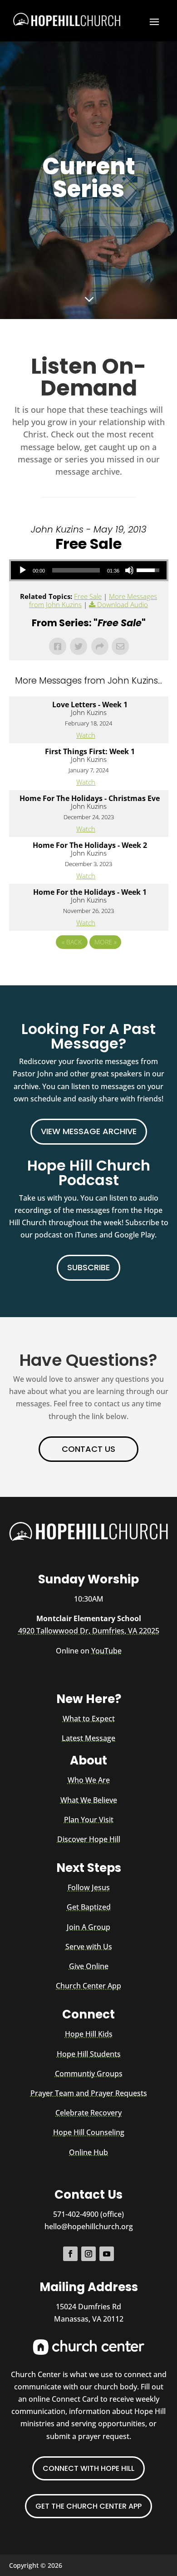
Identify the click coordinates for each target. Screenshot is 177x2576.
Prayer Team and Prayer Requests (89, 2093)
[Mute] (129, 570)
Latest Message (88, 1738)
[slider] (76, 570)
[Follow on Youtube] (107, 2254)
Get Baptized (89, 1907)
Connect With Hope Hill (88, 2468)
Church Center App (88, 1986)
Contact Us (88, 1449)
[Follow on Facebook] (70, 2254)
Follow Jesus (89, 1887)
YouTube (106, 1651)
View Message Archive (89, 1131)
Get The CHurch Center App (88, 2506)
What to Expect (89, 1719)
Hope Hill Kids (89, 2034)
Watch (86, 735)
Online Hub (88, 2152)
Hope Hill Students (89, 2054)
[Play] (23, 570)
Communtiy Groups (89, 2074)
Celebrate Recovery (88, 2113)
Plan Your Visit (89, 1820)
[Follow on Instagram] (88, 2254)
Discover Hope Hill (89, 1839)
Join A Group (88, 1927)
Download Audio (123, 604)
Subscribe (88, 1267)
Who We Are (89, 1780)
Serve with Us (89, 1947)
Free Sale (88, 596)
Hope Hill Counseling (89, 2132)
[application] (89, 570)
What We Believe (89, 1800)
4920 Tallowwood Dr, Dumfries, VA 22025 (89, 1631)
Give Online (89, 1966)
